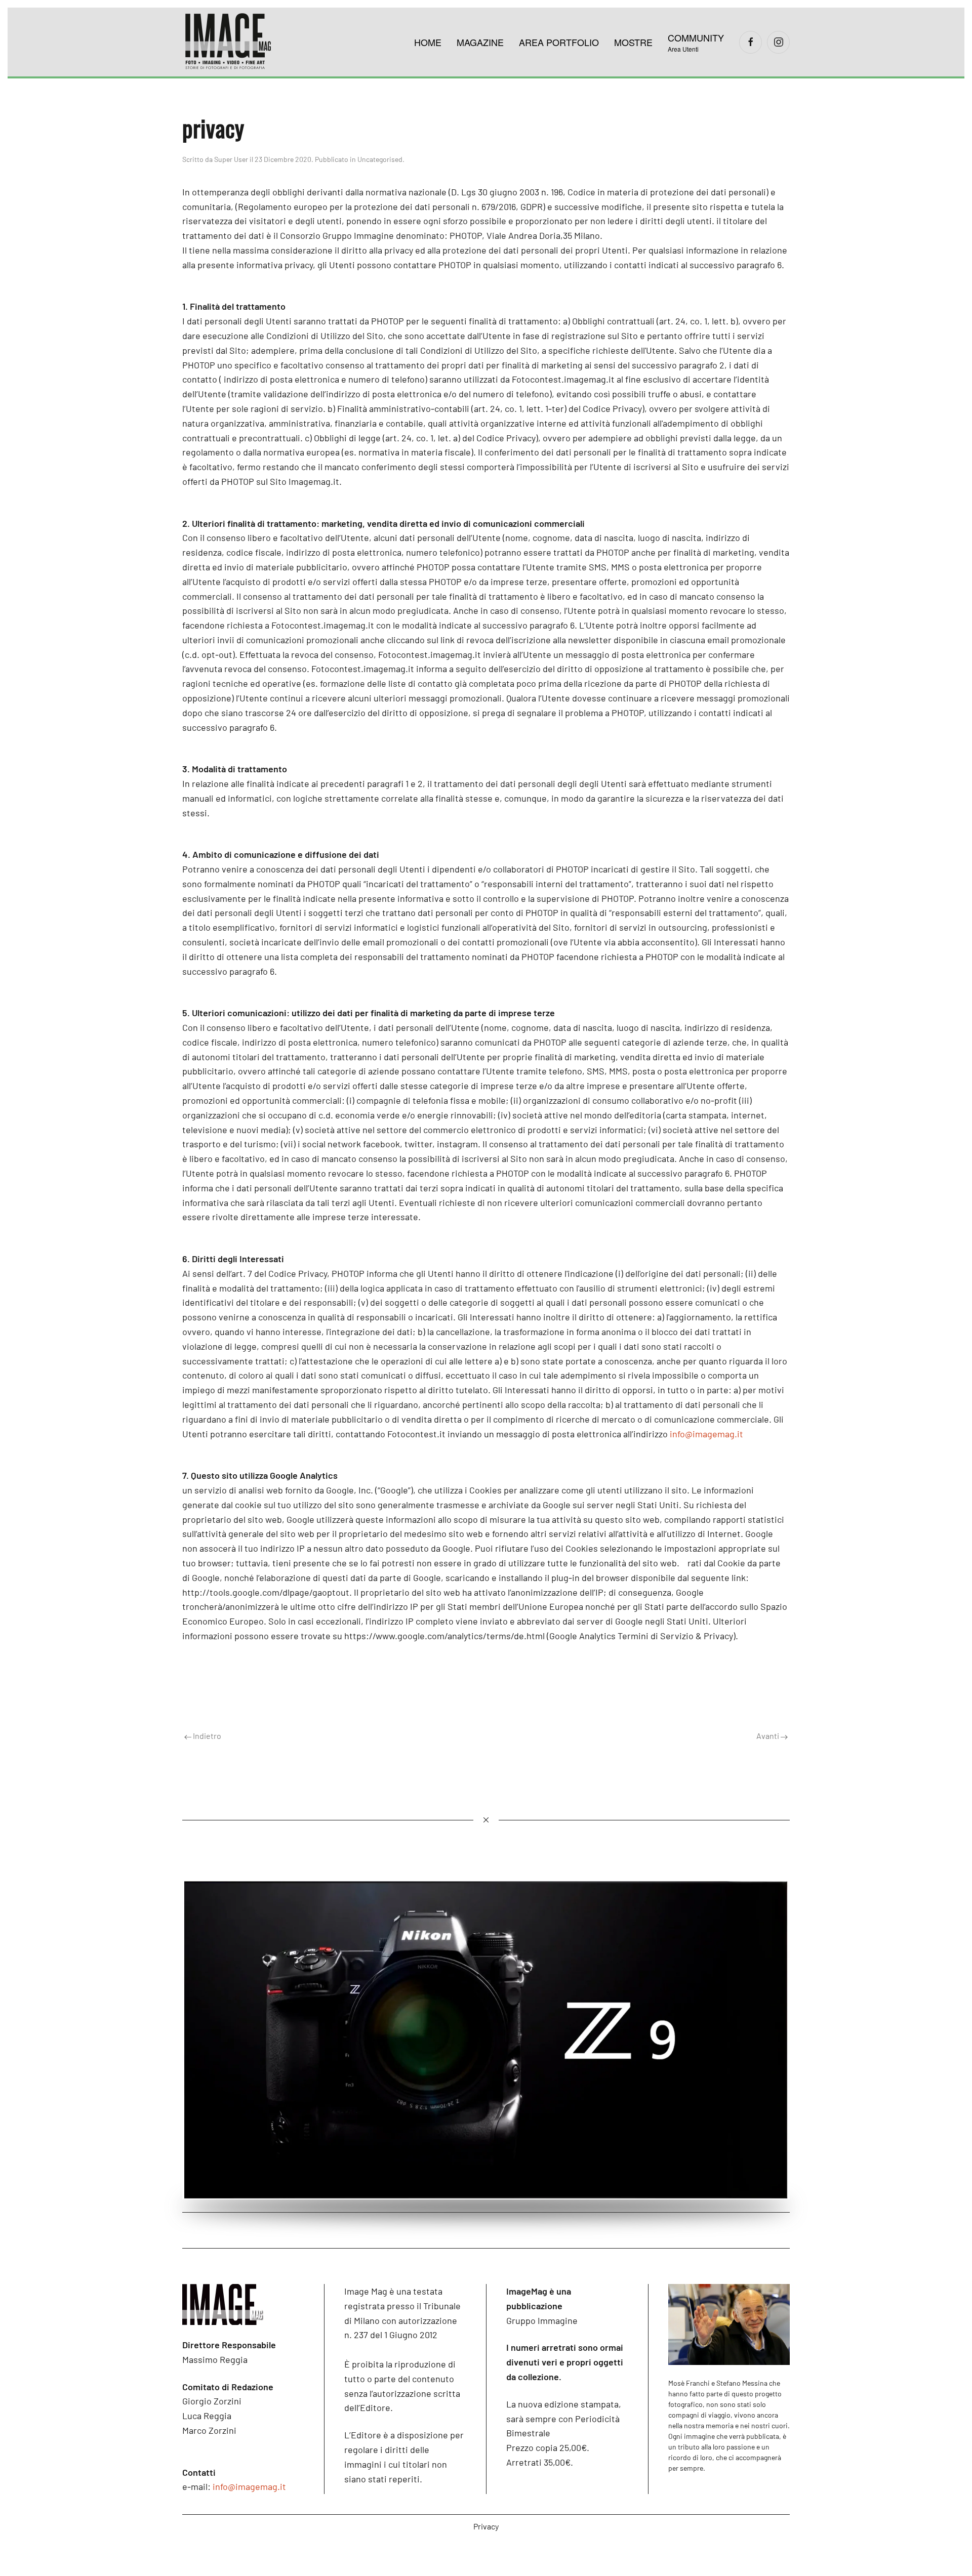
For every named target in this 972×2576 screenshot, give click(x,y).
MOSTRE (633, 42)
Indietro (206, 1736)
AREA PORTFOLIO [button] (559, 42)
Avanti (768, 1736)
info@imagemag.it (706, 1434)
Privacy (486, 2526)
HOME (428, 42)
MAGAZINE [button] (480, 42)
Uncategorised (380, 159)
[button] (696, 42)
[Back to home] (228, 42)
